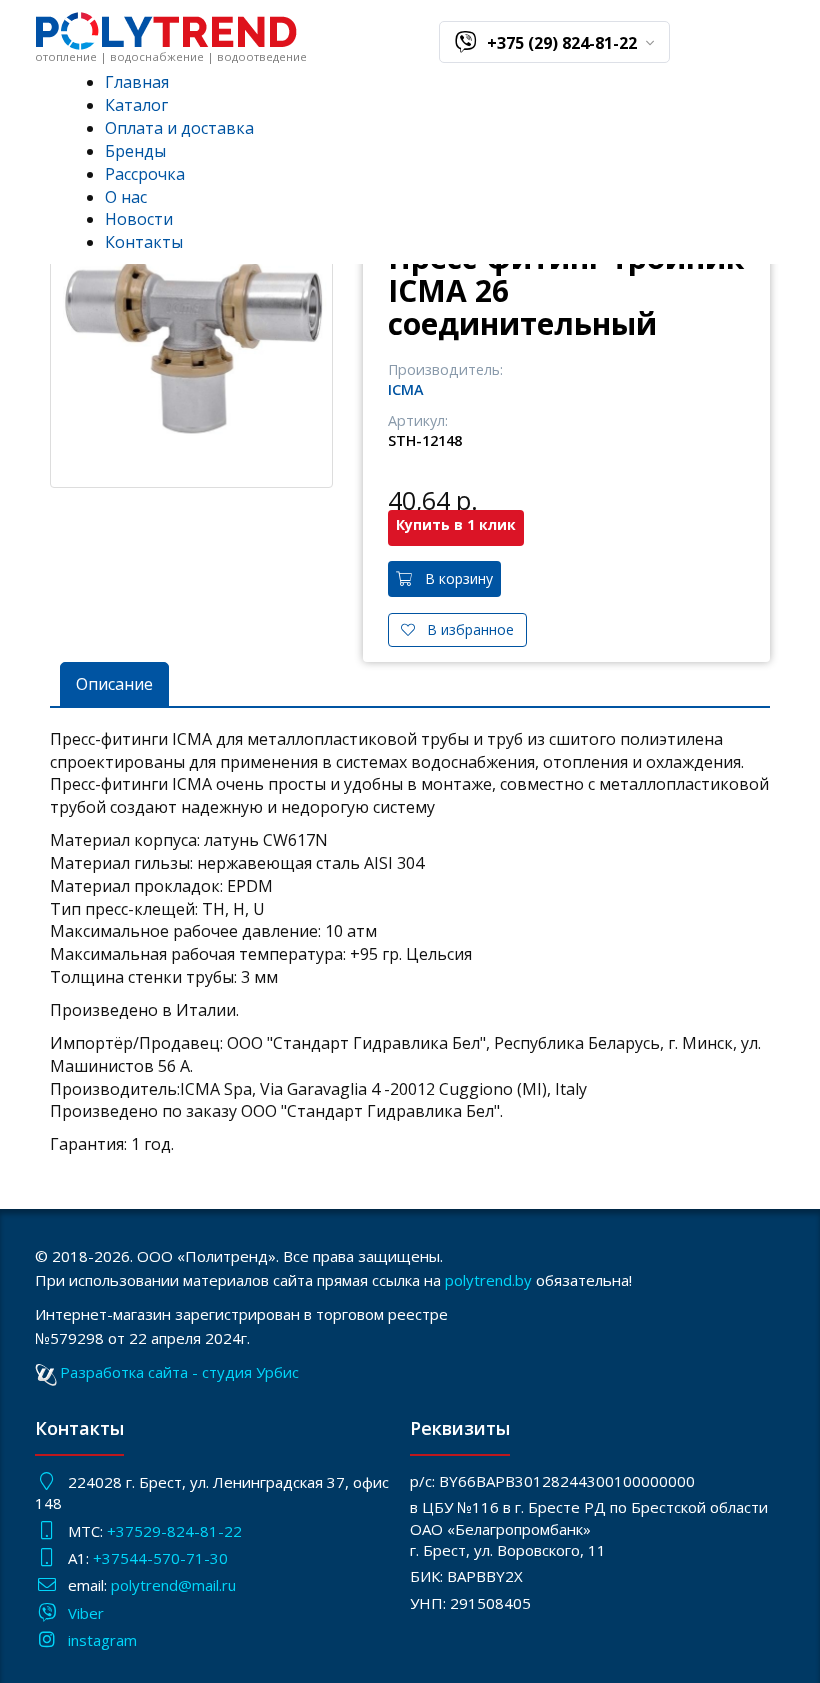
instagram (102, 1640)
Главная (137, 82)
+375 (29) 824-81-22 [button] (564, 43)
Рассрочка (145, 174)
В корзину (453, 578)
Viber (86, 1613)
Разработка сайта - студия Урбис (179, 1372)
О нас (126, 197)
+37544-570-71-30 (162, 1558)
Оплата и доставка (179, 128)
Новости (139, 219)
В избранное (464, 629)
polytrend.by (488, 1280)
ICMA (406, 389)
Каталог (136, 105)
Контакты (144, 242)
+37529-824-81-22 (174, 1531)
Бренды (135, 151)
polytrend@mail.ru (173, 1585)
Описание (114, 684)
